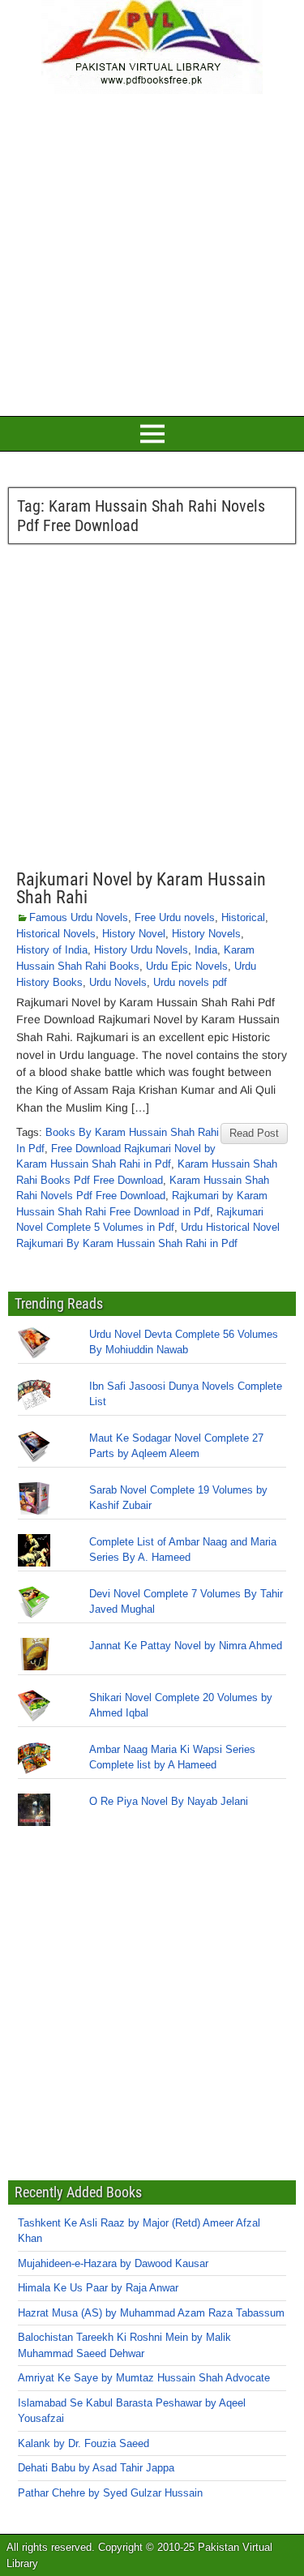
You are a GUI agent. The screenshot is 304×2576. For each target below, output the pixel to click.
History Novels (206, 934)
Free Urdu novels (175, 917)
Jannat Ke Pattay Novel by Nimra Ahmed (186, 1646)
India (206, 950)
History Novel (134, 934)
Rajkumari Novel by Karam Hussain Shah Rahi (141, 888)
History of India (52, 950)
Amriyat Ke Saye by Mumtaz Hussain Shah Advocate (144, 2378)
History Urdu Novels (141, 950)
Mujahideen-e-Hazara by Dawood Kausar (113, 2263)
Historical (243, 917)
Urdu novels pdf (190, 982)
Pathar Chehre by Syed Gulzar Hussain (110, 2493)
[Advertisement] (152, 253)
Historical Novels (56, 934)
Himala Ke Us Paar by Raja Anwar (98, 2288)
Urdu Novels (118, 982)
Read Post (254, 1133)
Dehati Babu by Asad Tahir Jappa (96, 2468)
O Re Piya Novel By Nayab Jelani (169, 1801)
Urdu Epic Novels (187, 966)
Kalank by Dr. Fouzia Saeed (83, 2443)
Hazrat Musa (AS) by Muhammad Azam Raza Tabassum (151, 2313)
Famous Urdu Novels (79, 917)
